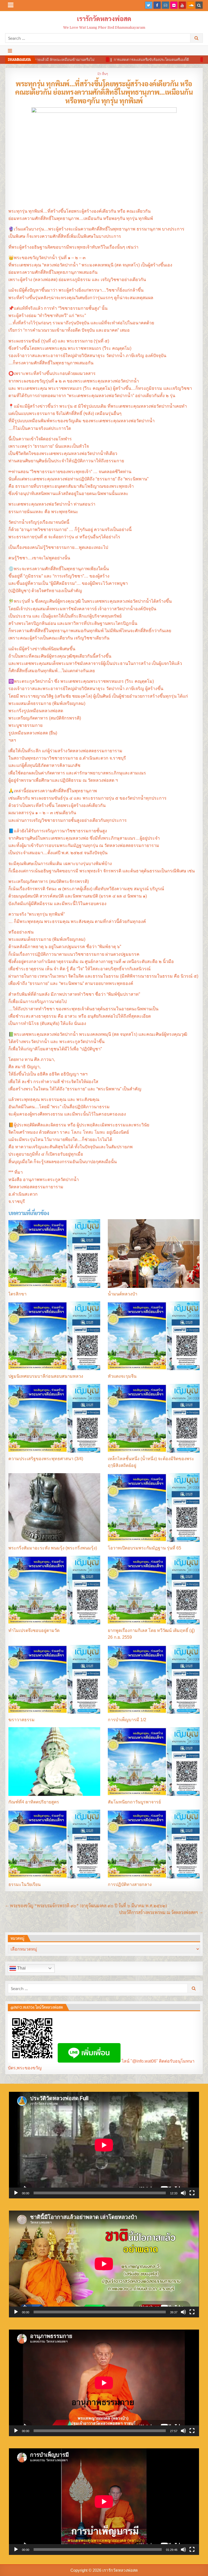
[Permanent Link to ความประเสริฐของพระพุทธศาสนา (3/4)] (54, 1418)
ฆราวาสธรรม (22, 1720)
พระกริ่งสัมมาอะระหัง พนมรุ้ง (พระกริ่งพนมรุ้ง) (53, 1548)
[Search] (199, 5)
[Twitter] (149, 5)
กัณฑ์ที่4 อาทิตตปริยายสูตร (34, 1802)
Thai (21, 1968)
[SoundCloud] (191, 5)
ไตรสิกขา (17, 1294)
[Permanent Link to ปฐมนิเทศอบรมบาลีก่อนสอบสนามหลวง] (54, 1336)
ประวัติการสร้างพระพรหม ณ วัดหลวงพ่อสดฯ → (161, 1912)
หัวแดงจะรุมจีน (122, 1376)
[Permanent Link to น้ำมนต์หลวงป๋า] (154, 1254)
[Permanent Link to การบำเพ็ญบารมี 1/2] (154, 1679)
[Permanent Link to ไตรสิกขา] (54, 1254)
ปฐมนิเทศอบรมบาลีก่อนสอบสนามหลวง (46, 1376)
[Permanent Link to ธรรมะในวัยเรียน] (54, 1844)
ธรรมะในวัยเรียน (25, 1884)
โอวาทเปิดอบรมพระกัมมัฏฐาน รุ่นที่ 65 (144, 1548)
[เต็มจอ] (192, 2193)
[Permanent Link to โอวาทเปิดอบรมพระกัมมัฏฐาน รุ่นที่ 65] (154, 1508)
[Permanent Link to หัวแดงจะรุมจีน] (154, 1336)
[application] (104, 2145)
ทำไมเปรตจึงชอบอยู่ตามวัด (34, 1630)
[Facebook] (157, 5)
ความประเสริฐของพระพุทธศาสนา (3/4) (46, 1459)
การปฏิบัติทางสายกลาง (130, 1884)
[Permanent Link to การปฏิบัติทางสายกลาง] (154, 1844)
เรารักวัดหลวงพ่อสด (104, 18)
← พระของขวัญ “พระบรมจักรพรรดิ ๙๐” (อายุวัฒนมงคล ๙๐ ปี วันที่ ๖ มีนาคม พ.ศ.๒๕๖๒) (86, 1906)
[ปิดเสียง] (183, 2193)
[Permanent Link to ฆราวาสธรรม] (54, 1679)
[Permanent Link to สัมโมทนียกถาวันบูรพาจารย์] (154, 1762)
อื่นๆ (105, 73)
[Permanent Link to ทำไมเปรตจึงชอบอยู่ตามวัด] (54, 1590)
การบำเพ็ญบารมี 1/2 (127, 1720)
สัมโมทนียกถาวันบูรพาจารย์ (134, 1802)
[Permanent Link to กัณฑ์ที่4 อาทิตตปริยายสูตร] (54, 1762)
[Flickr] (174, 5)
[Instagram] (165, 5)
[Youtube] (182, 5)
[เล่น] (16, 2193)
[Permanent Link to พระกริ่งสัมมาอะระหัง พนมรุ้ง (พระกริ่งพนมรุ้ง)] (54, 1508)
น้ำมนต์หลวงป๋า (123, 1294)
